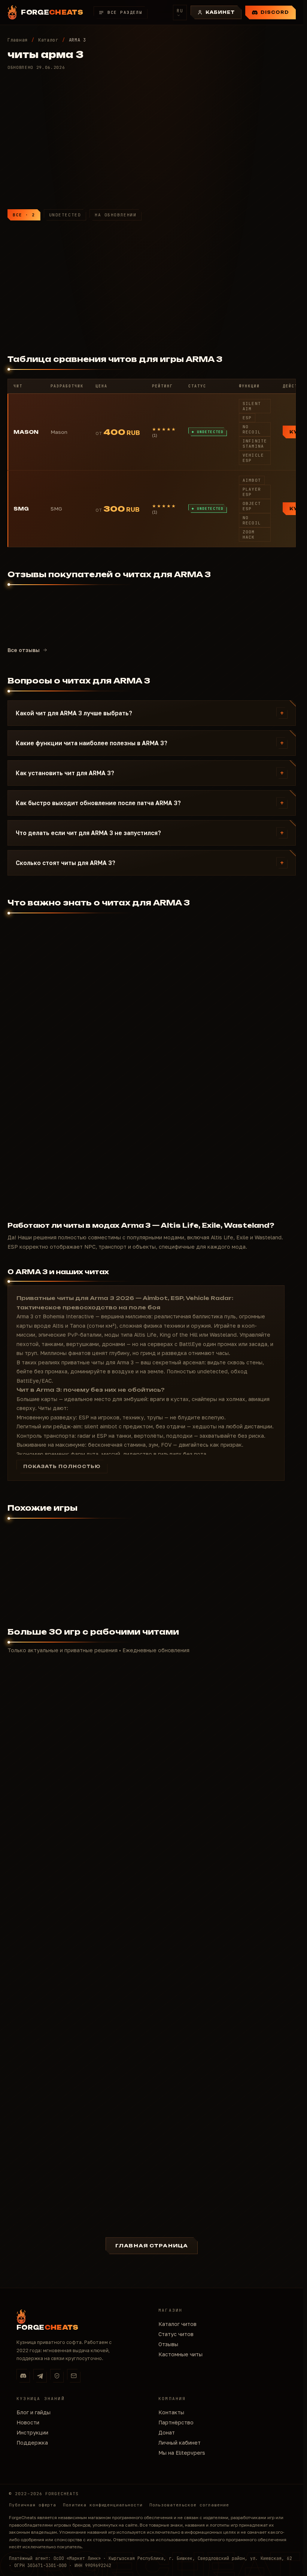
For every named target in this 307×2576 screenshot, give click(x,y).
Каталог (48, 40)
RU (180, 11)
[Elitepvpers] (57, 2376)
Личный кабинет (180, 2443)
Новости (28, 2422)
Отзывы (168, 2344)
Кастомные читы (180, 2354)
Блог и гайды (34, 2412)
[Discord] (23, 2376)
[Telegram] (40, 2376)
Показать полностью (62, 1467)
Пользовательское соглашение (189, 2505)
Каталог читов (177, 2324)
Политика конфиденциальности (103, 2505)
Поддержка (32, 2443)
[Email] (74, 2376)
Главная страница (152, 2246)
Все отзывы (24, 650)
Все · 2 (24, 215)
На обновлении (115, 215)
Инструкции (32, 2432)
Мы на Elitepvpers (182, 2453)
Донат (167, 2432)
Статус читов (176, 2334)
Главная (18, 40)
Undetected (65, 215)
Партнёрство (176, 2422)
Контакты (171, 2412)
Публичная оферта (33, 2505)
